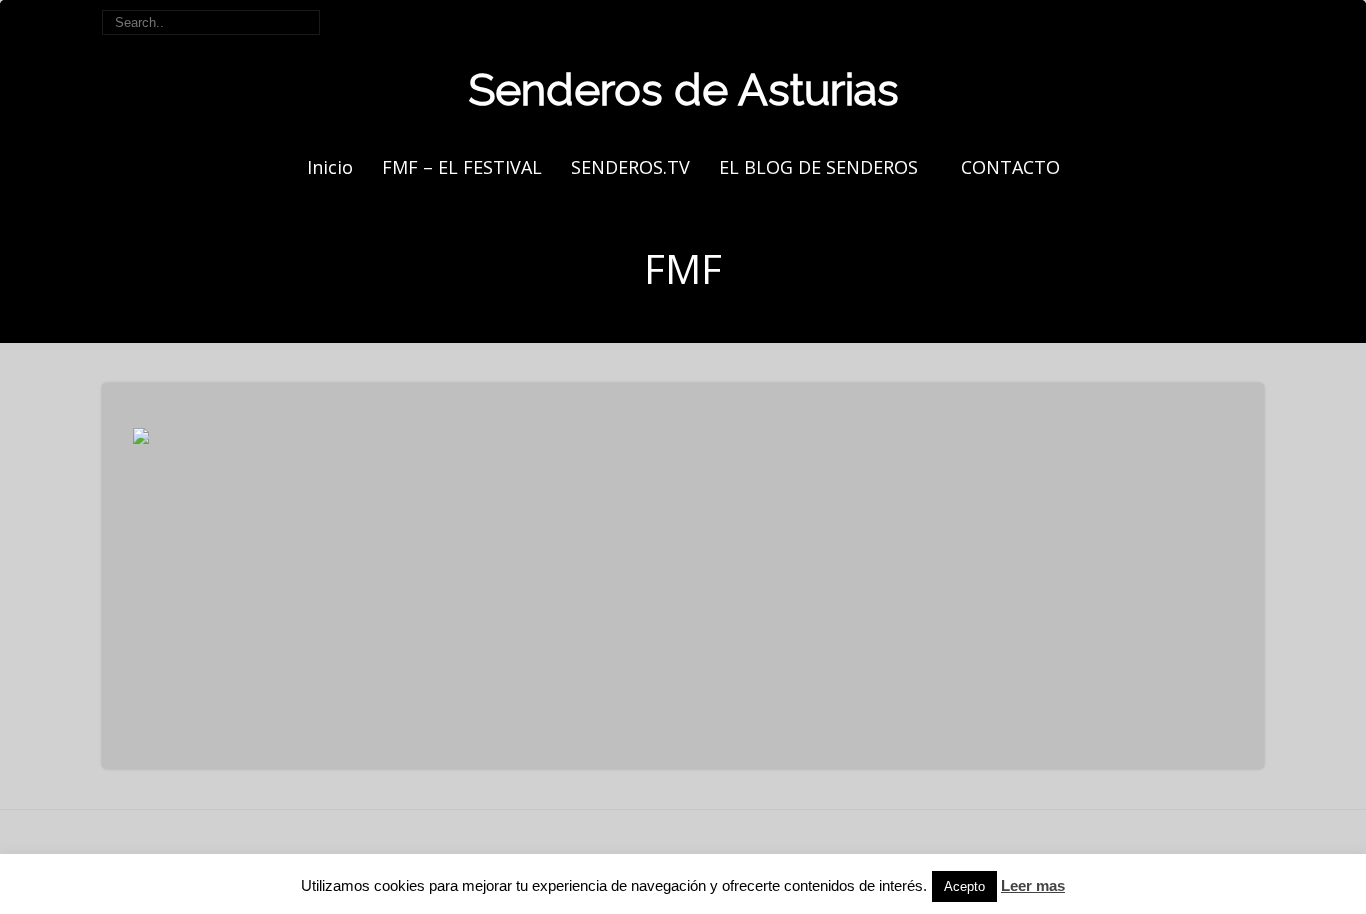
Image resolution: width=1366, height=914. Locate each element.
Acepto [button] (964, 886)
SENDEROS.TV (630, 167)
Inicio (330, 167)
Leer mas (1033, 885)
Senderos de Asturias (683, 89)
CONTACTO (1010, 167)
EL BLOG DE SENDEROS (818, 167)
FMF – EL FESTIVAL (462, 167)
